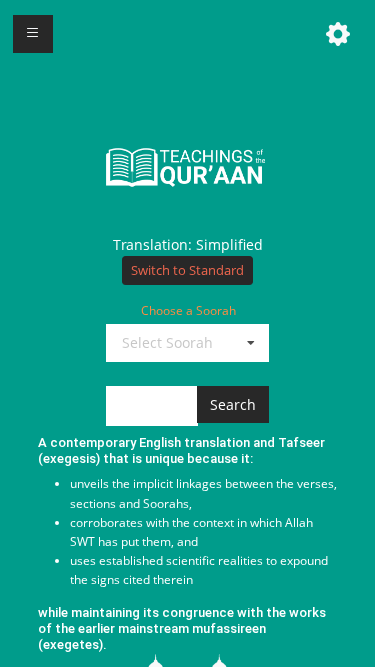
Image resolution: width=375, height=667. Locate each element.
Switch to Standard (187, 270)
